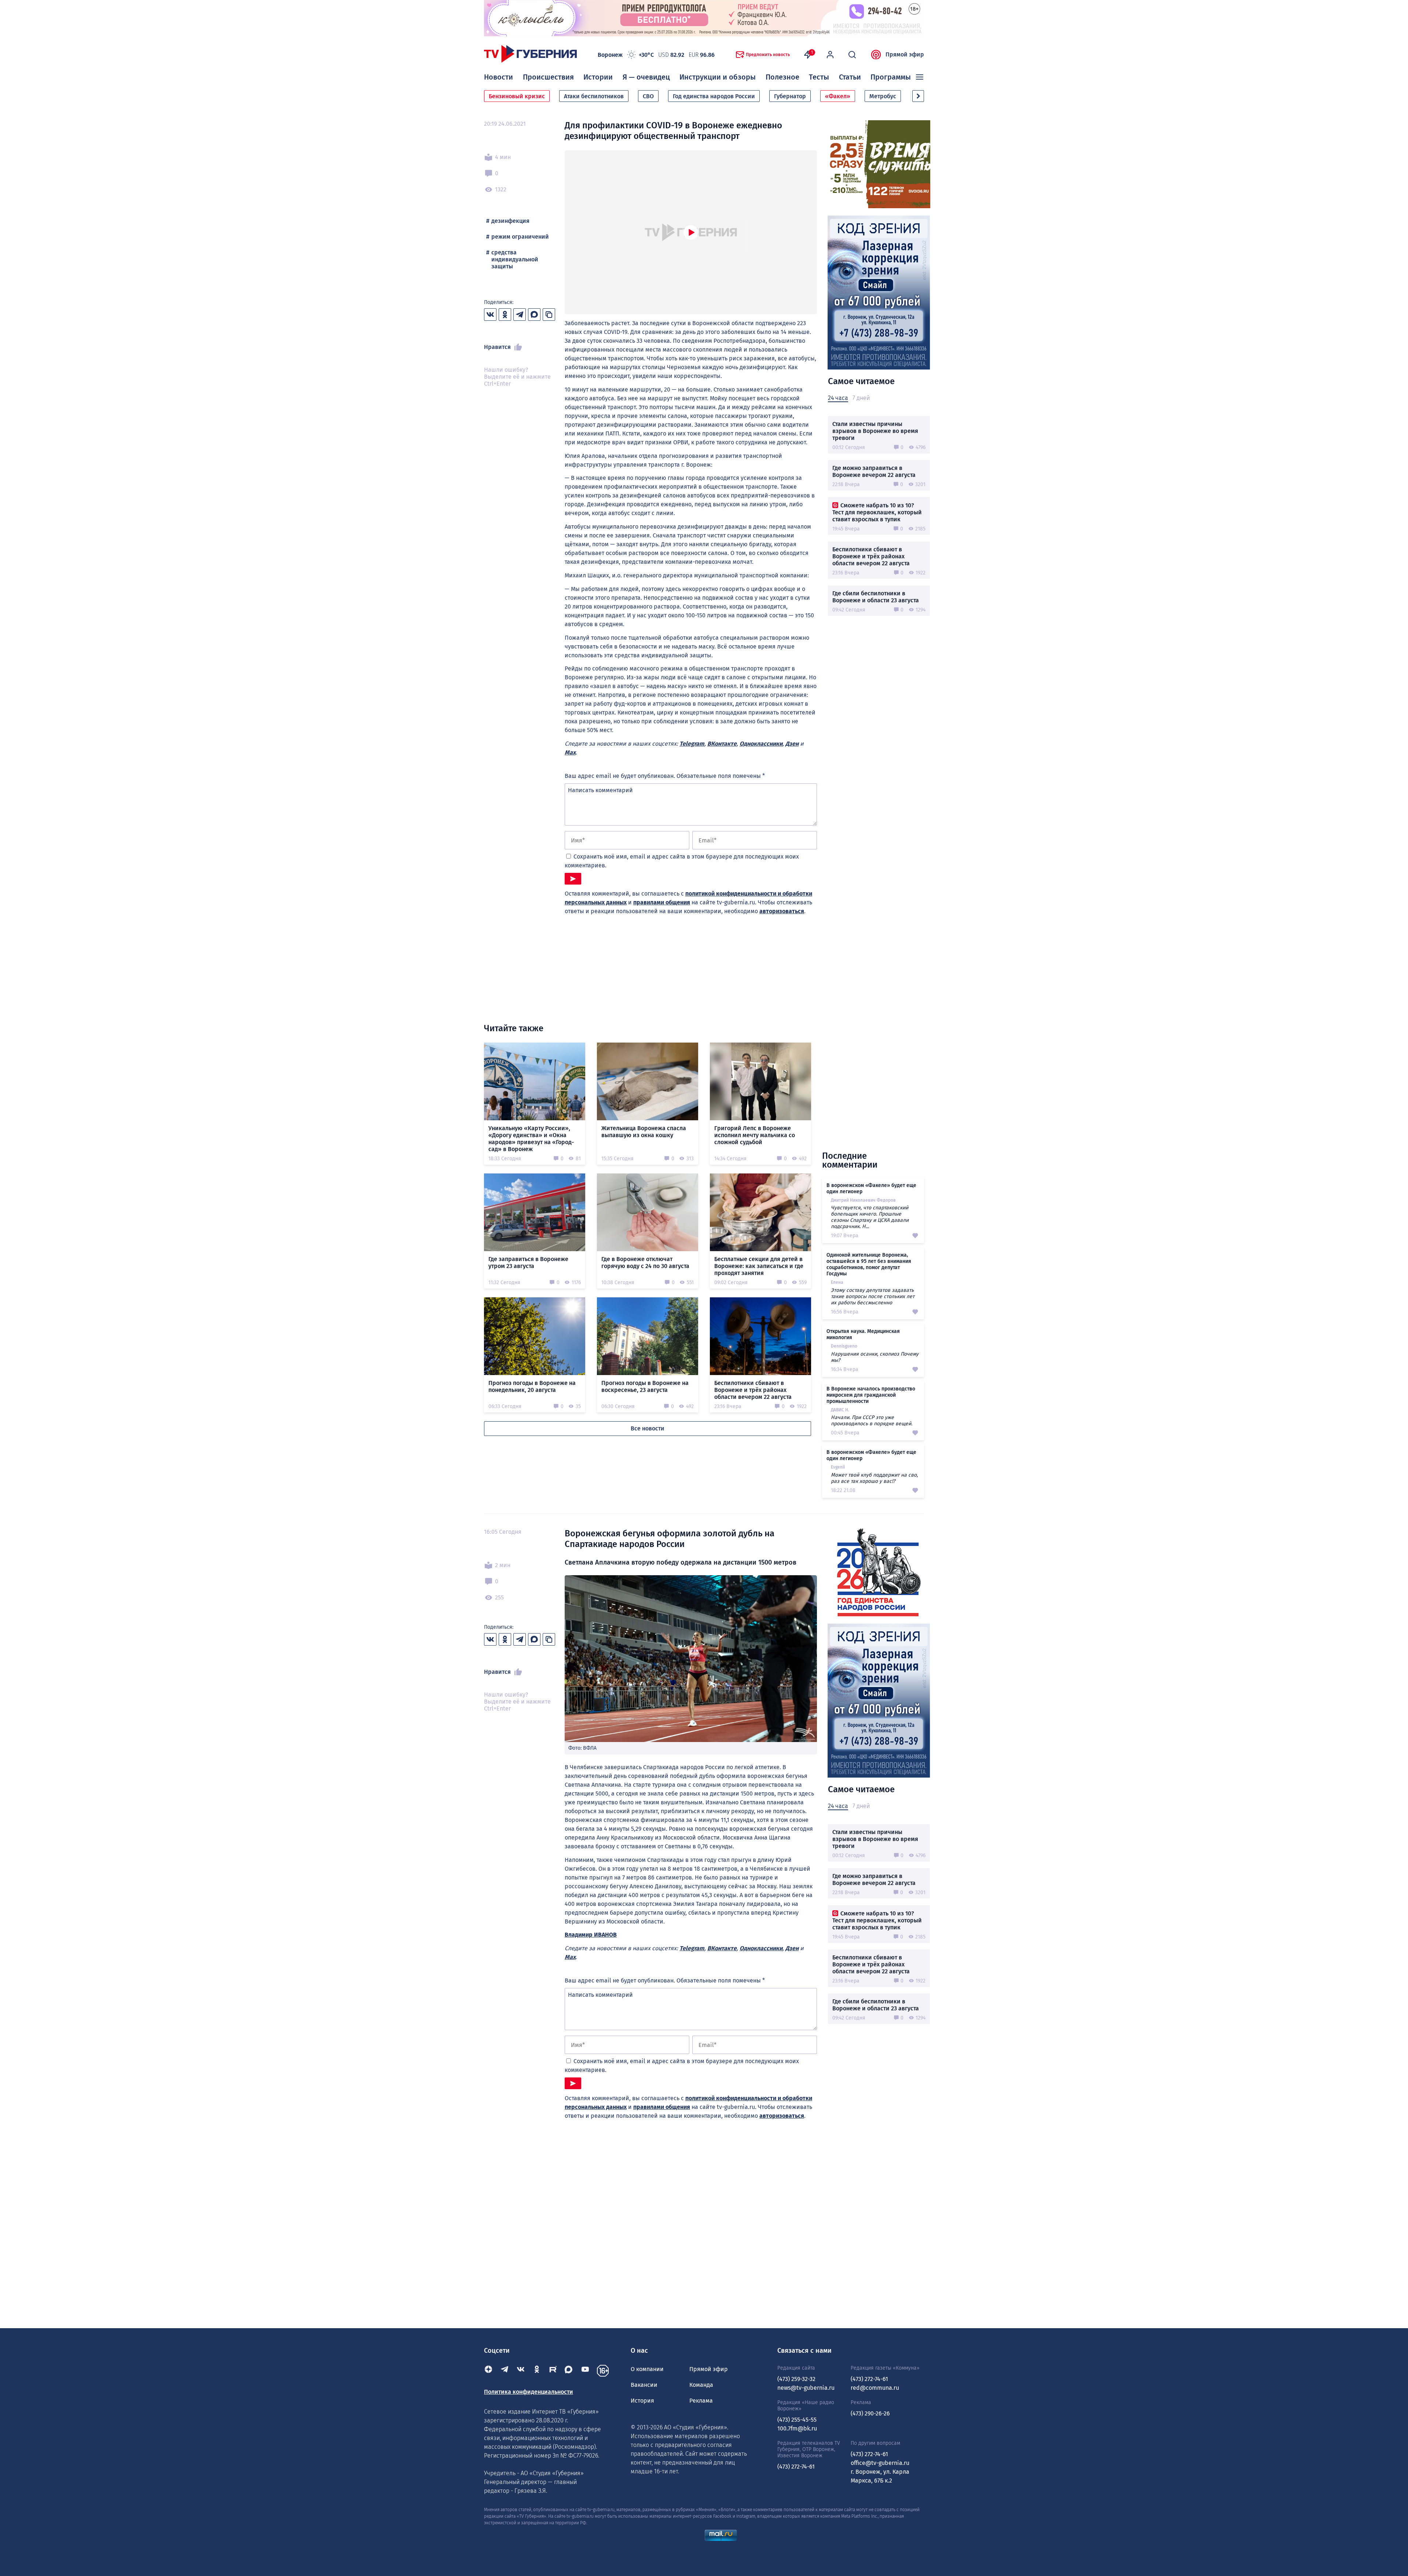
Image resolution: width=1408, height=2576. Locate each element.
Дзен (792, 744)
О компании (647, 2369)
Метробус (883, 96)
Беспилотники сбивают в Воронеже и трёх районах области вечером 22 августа (871, 556)
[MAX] (569, 2371)
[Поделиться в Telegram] (520, 315)
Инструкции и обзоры (718, 77)
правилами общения (662, 902)
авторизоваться (782, 911)
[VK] (521, 2371)
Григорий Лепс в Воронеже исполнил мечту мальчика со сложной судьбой (755, 1135)
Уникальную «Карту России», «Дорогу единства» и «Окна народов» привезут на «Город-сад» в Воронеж (531, 1139)
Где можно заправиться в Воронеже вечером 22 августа (874, 471)
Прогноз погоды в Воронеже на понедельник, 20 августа (532, 1386)
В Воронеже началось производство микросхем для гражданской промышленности (871, 1395)
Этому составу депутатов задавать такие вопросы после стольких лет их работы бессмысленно (873, 1296)
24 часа (838, 398)
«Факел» (838, 96)
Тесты (819, 77)
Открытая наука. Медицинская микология (863, 1334)
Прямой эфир (905, 54)
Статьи (850, 77)
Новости (498, 77)
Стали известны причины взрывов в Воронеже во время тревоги (875, 431)
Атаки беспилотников (594, 96)
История (642, 2401)
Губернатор (790, 96)
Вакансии (644, 2385)
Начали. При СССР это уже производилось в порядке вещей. (872, 1421)
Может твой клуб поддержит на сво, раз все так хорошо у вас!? (874, 1478)
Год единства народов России (714, 96)
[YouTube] (585, 2371)
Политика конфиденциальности (529, 2392)
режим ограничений (520, 237)
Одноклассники (761, 744)
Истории (598, 77)
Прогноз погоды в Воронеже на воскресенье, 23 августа (645, 1386)
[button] (918, 96)
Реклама (701, 2401)
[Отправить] (573, 879)
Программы (891, 77)
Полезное (782, 77)
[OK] (537, 2371)
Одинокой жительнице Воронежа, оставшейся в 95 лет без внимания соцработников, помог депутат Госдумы (869, 1264)
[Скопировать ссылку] (549, 315)
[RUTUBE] (553, 2371)
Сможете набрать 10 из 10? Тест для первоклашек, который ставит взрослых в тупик (877, 512)
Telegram (692, 744)
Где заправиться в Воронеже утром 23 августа (528, 1263)
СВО (648, 96)
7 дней (861, 398)
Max (570, 752)
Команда (701, 2385)
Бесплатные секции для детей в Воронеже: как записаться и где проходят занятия (759, 1266)
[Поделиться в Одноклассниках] (505, 315)
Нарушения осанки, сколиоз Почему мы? (875, 1357)
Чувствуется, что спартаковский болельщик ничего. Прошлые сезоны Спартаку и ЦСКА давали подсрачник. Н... (870, 1217)
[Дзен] (488, 2371)
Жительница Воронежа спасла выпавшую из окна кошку (644, 1132)
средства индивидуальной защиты (515, 259)
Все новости (648, 1428)
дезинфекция (510, 221)
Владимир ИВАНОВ (591, 1935)
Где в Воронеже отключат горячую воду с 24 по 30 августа (645, 1263)
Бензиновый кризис (517, 96)
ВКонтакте (722, 744)
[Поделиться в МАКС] (534, 315)
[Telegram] (505, 2371)
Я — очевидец (646, 77)
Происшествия (548, 77)
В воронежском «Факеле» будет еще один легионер (871, 1188)
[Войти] (830, 55)
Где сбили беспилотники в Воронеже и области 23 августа (876, 597)
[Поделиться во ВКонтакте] (490, 315)
